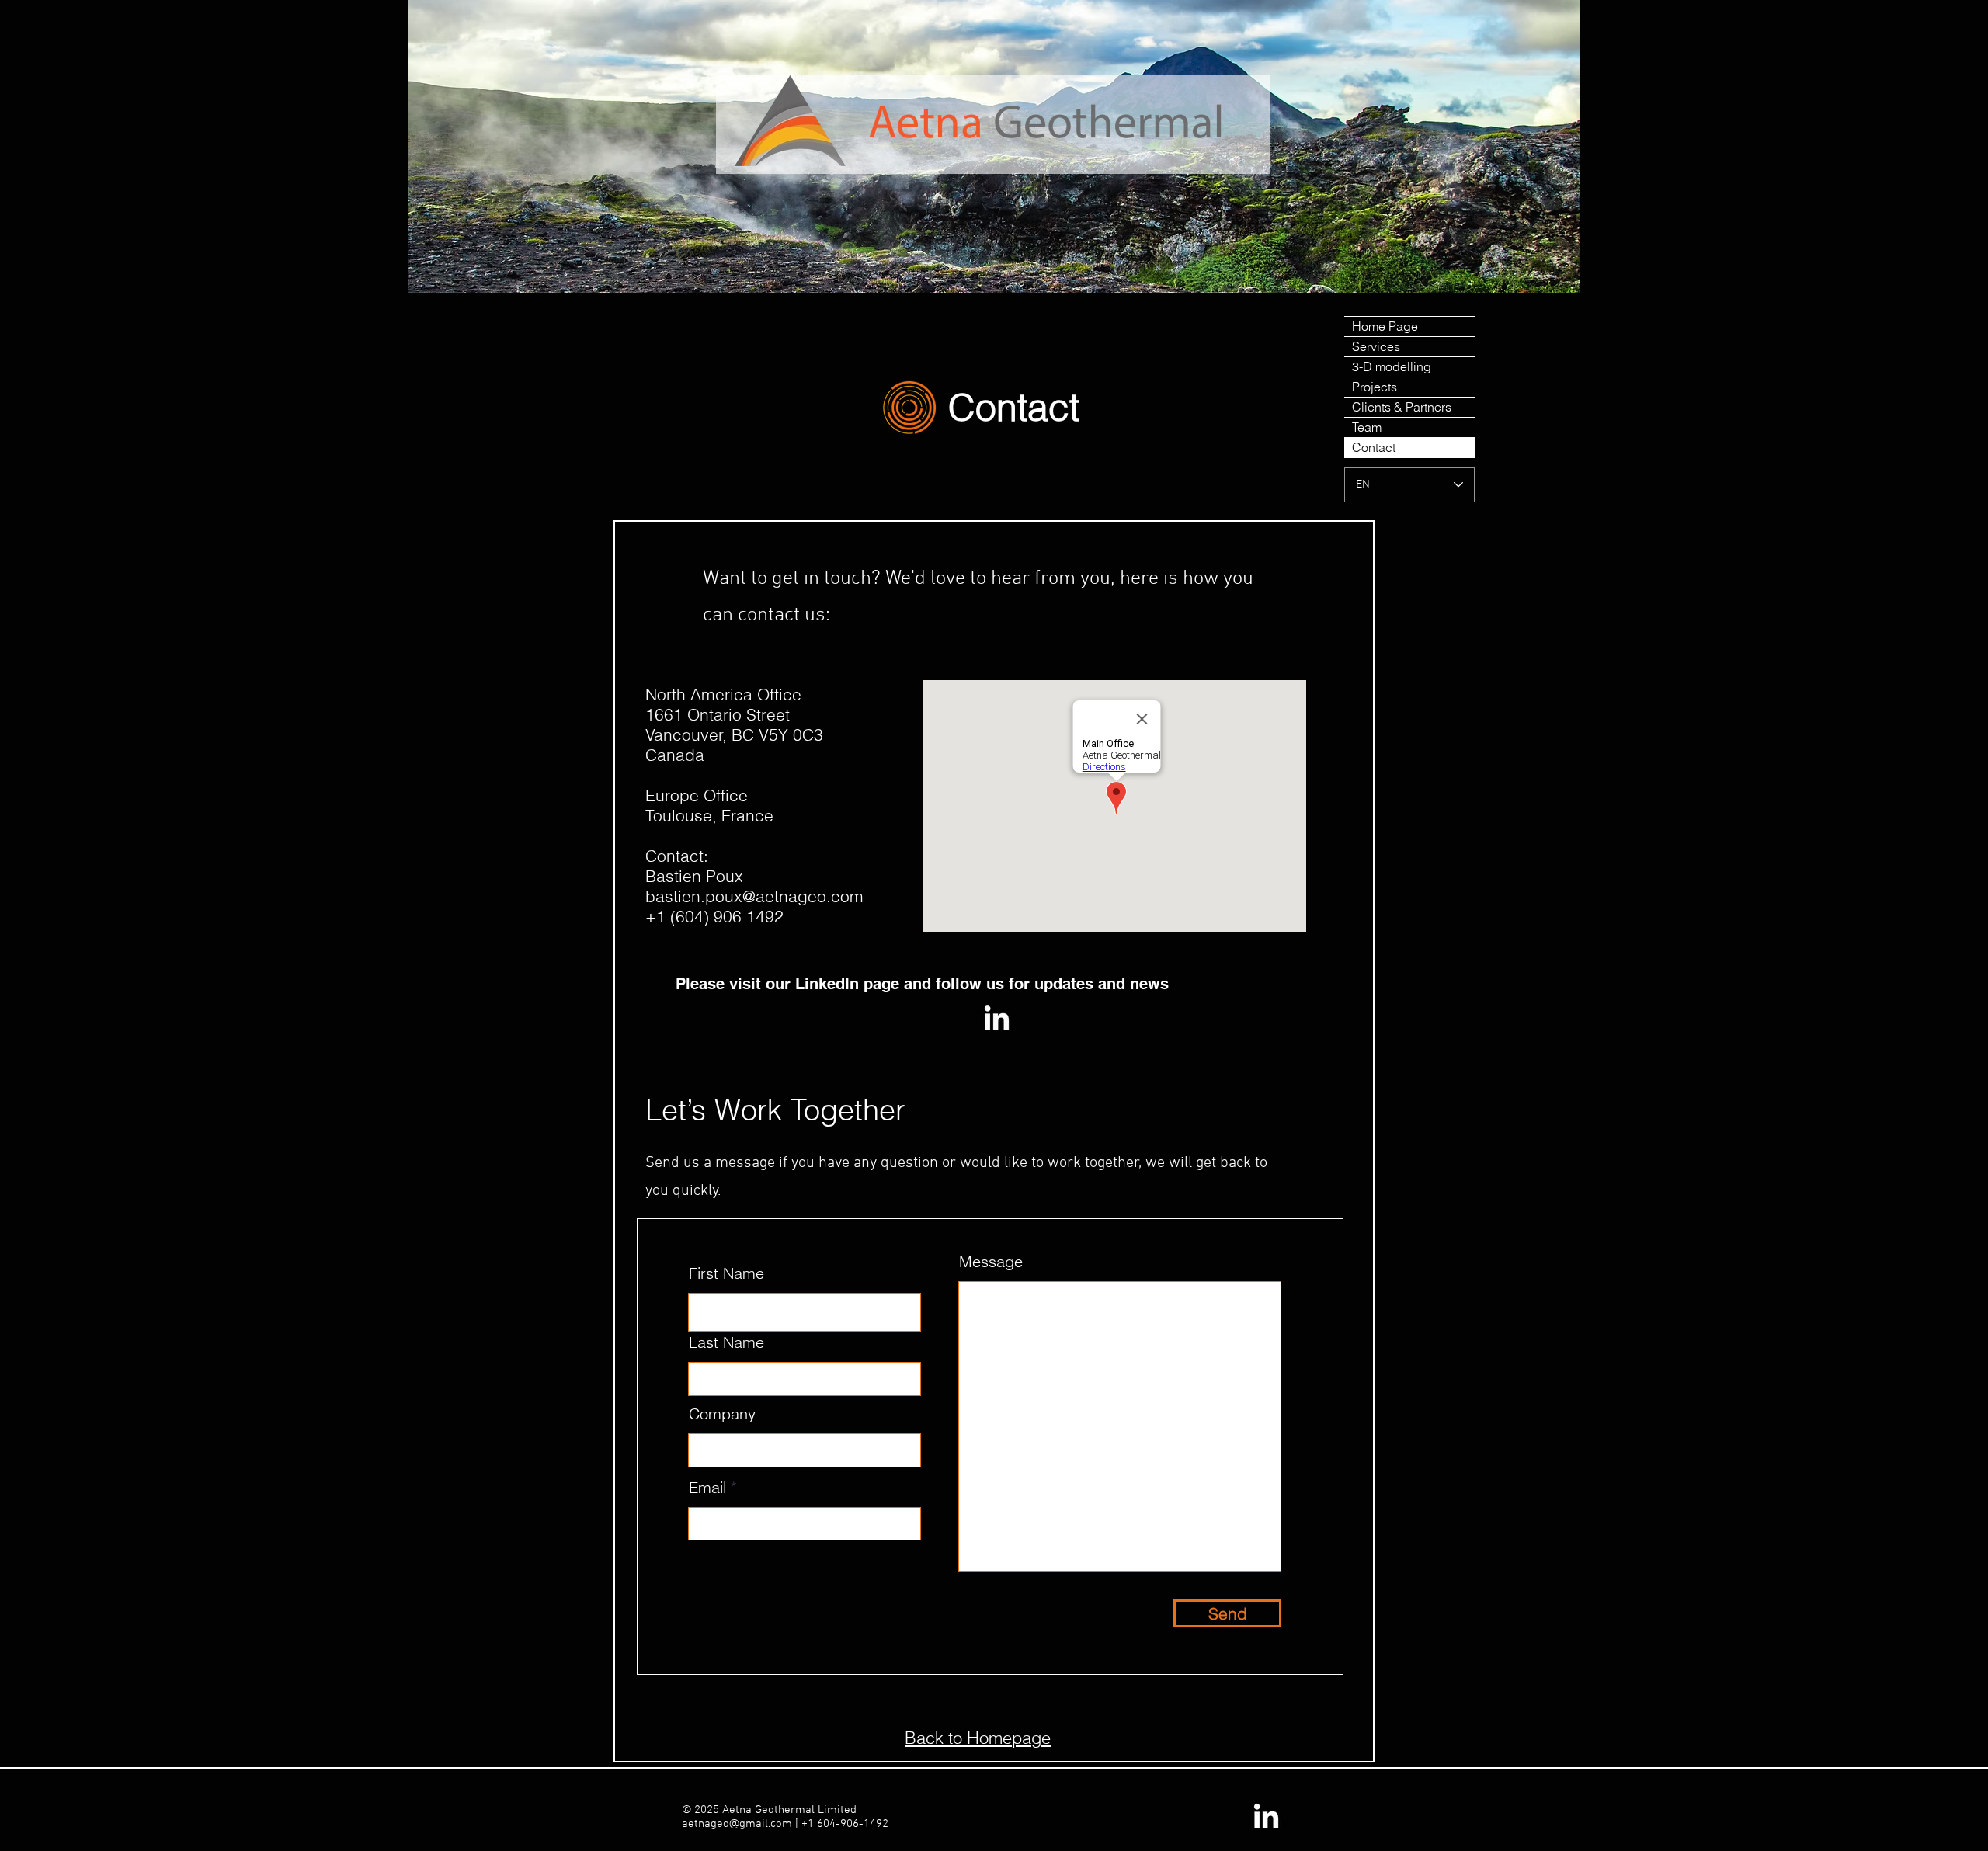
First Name (726, 1273)
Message (991, 1262)
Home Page (1385, 326)
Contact (1374, 447)
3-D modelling (1392, 366)
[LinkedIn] (997, 1020)
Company (722, 1414)
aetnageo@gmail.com (737, 1824)
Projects (1375, 387)
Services (1376, 346)
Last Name (726, 1342)
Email (707, 1488)
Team (1367, 427)
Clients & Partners (1402, 407)
